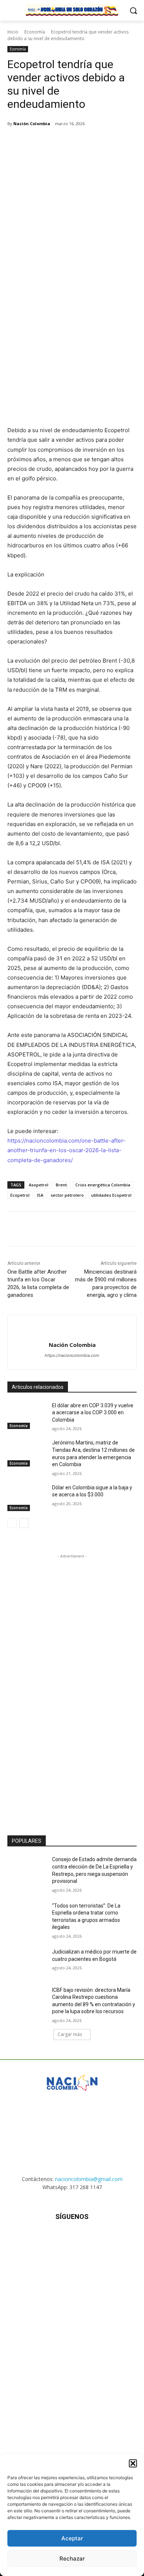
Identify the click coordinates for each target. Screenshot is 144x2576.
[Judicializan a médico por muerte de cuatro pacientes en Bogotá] (27, 1962)
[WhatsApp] (89, 142)
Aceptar (72, 2538)
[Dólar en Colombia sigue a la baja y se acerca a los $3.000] (27, 1498)
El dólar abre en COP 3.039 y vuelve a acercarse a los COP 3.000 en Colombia (93, 1413)
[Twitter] (55, 142)
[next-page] (24, 1523)
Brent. (62, 1185)
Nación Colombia (32, 123)
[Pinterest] (72, 142)
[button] (133, 2463)
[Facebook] (38, 142)
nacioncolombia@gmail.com (89, 2179)
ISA (40, 1195)
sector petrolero (67, 1195)
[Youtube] (108, 2239)
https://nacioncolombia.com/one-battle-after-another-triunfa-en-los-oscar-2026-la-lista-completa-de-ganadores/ (66, 1150)
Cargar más (70, 2034)
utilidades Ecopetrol (111, 1195)
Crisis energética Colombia (103, 1185)
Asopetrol (39, 1185)
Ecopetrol (20, 1195)
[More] (106, 142)
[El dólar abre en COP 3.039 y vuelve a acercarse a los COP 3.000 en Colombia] (27, 1416)
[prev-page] (12, 1523)
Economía (35, 32)
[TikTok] (72, 2239)
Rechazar (72, 2559)
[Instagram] (54, 2239)
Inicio (13, 32)
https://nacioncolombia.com (72, 1355)
